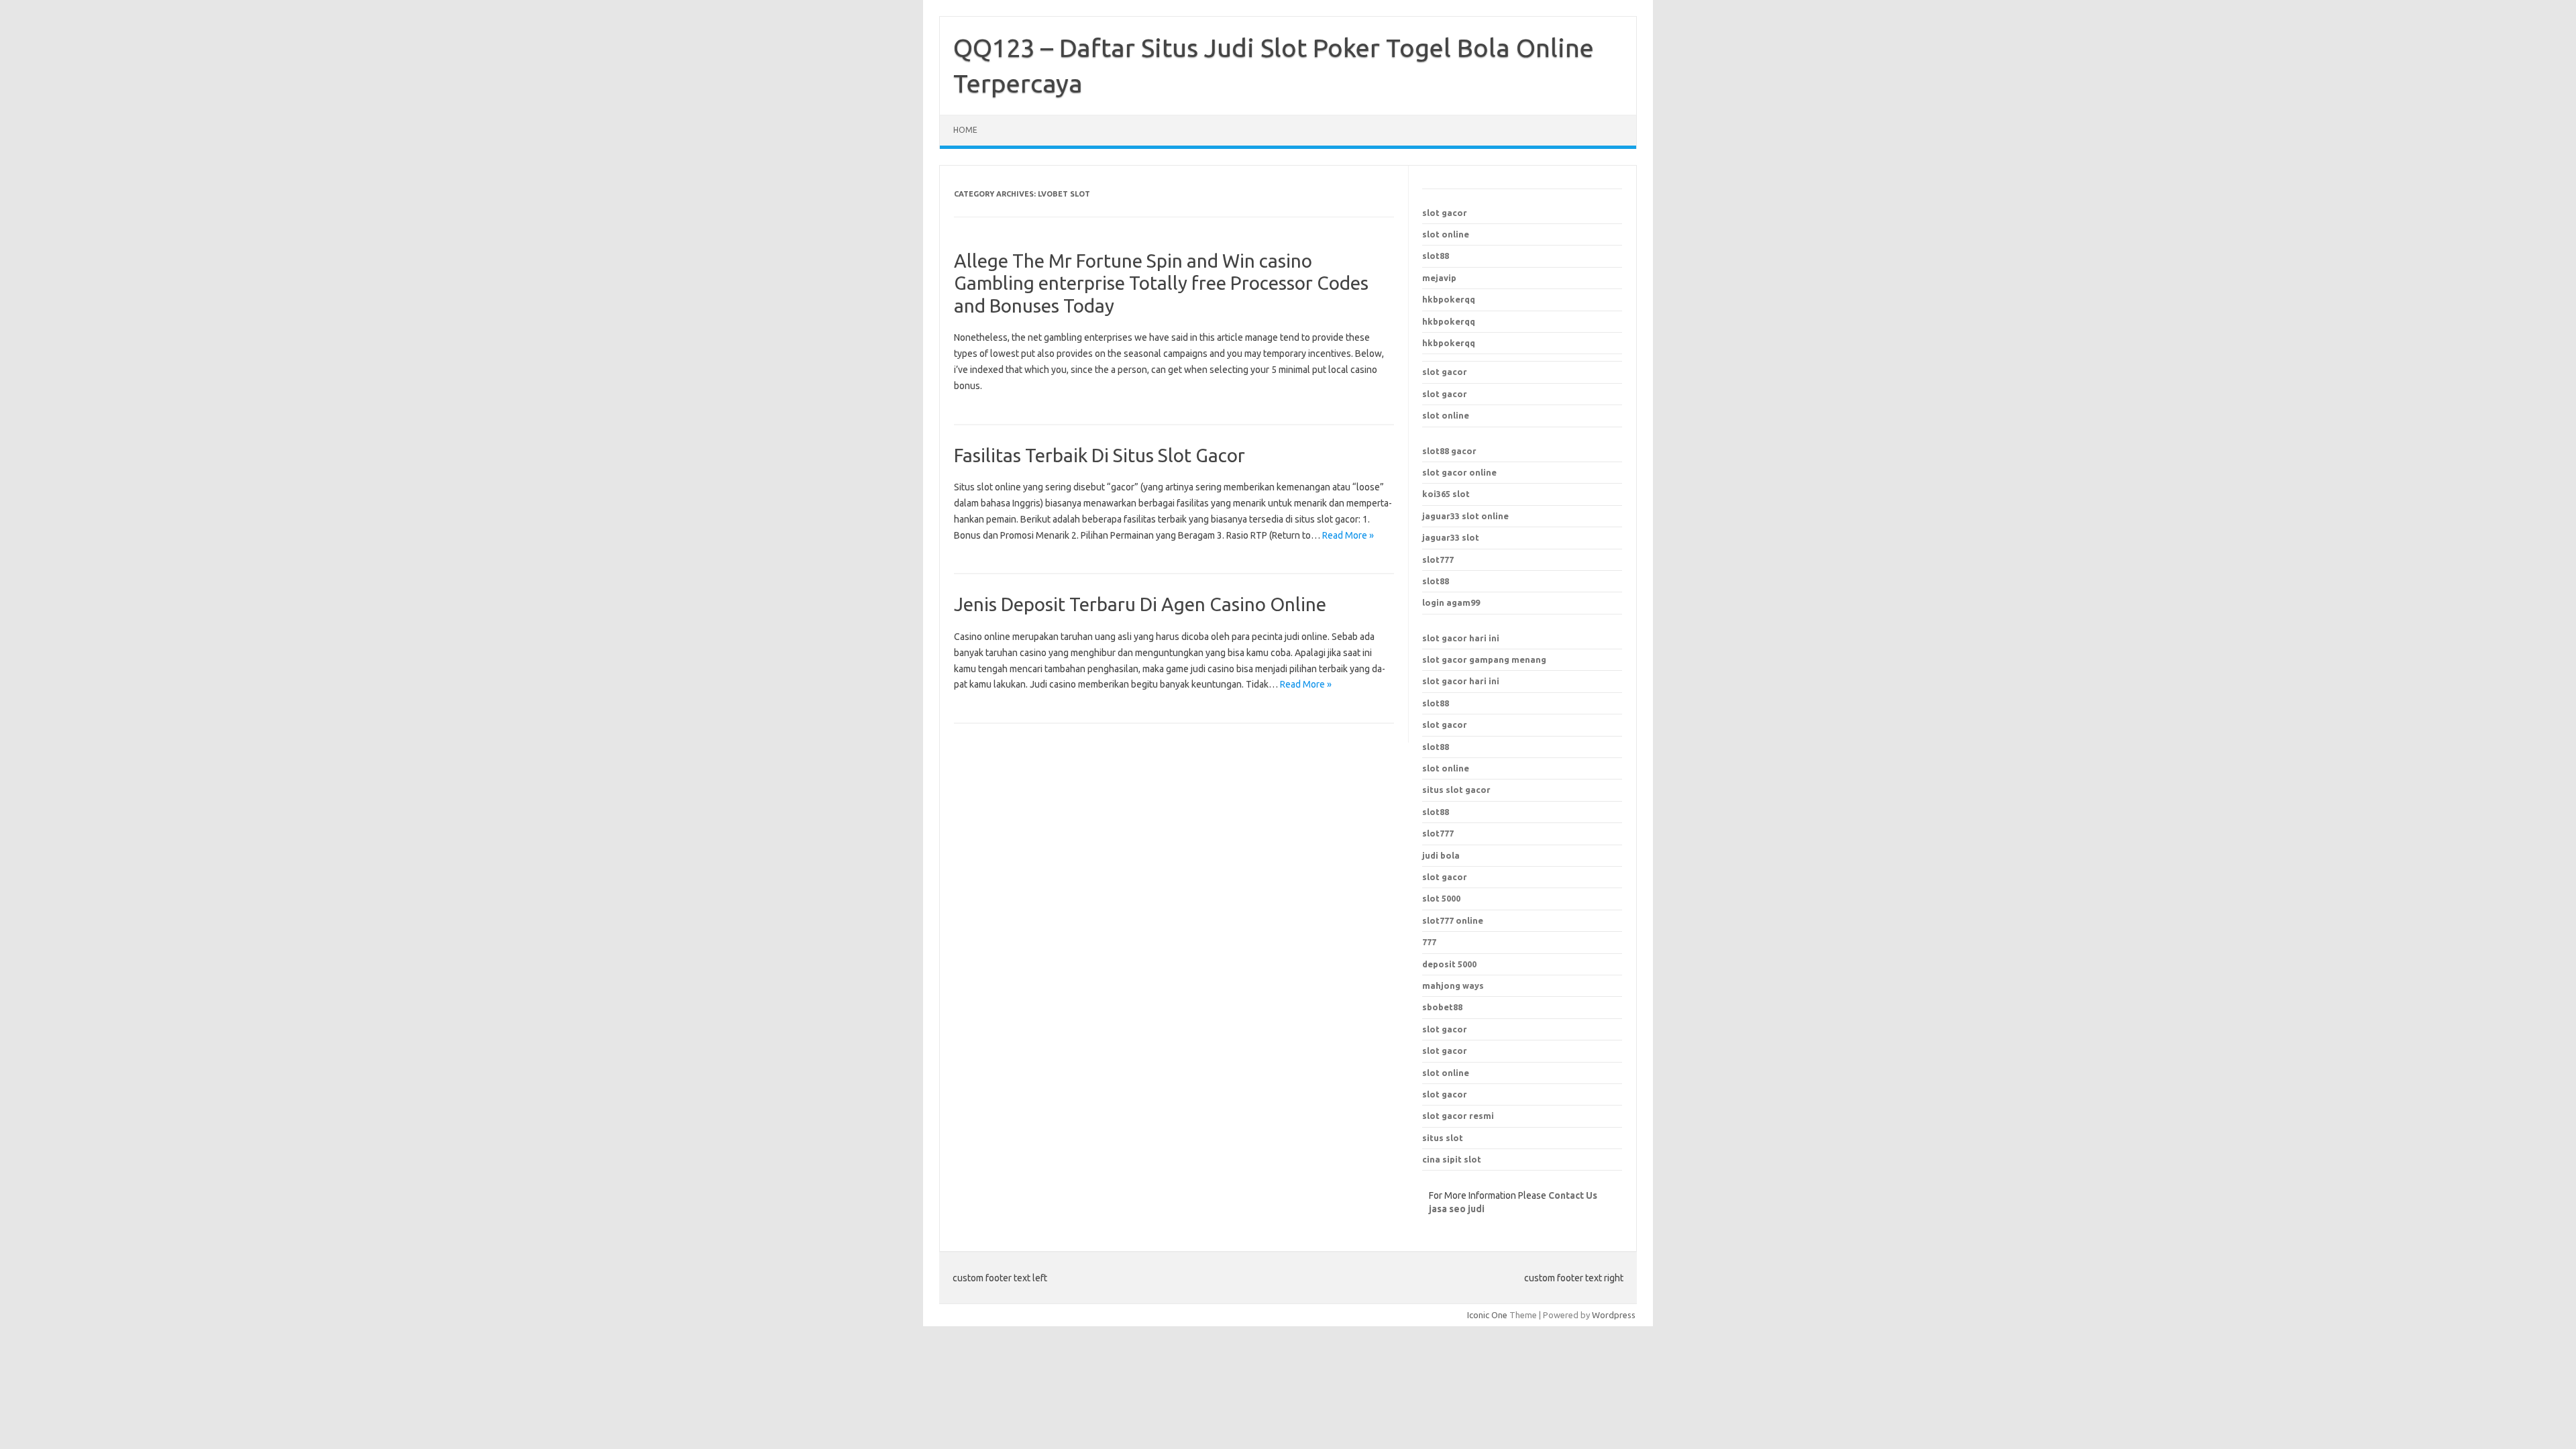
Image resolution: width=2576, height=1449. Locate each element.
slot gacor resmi (1458, 1116)
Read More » (1348, 535)
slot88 (1436, 256)
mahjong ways (1453, 985)
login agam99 (1451, 602)
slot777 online (1453, 920)
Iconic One (1487, 1315)
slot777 (1438, 559)
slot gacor (1445, 213)
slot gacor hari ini (1461, 638)
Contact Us (1573, 1195)
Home (965, 130)
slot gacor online (1459, 472)
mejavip (1439, 278)
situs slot (1443, 1138)
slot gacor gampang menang (1484, 659)
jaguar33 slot (1451, 537)
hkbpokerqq (1449, 299)
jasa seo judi (1457, 1209)
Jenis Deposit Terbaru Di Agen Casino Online (1140, 604)
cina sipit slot (1452, 1159)
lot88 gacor (1449, 451)
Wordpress (1614, 1315)
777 (1429, 942)
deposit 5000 (1449, 964)
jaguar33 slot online (1465, 516)
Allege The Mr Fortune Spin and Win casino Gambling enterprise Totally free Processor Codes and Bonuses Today (1161, 283)
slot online (1446, 234)
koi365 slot (1446, 494)
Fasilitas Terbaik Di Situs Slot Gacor (1099, 455)
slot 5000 (1441, 898)
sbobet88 (1442, 1007)
